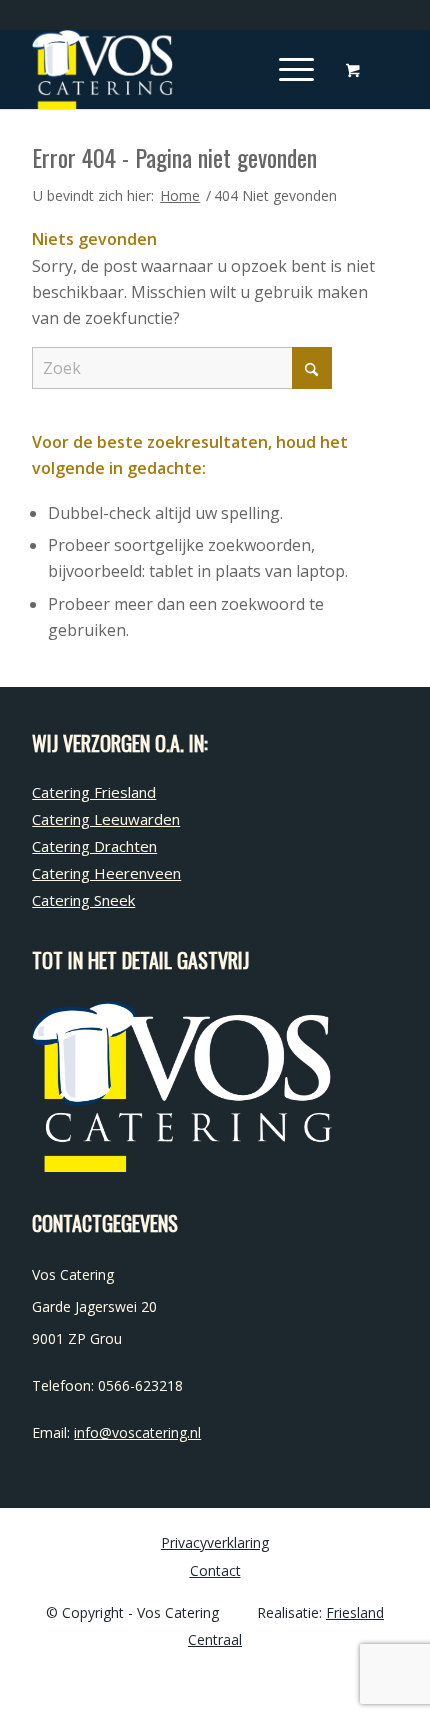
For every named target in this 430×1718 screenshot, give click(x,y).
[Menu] (286, 69)
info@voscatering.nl (137, 1432)
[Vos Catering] (178, 69)
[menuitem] (293, 69)
